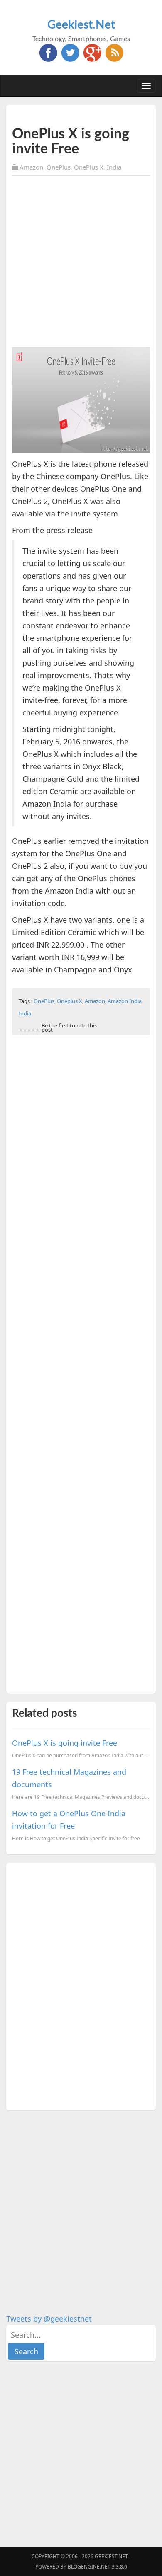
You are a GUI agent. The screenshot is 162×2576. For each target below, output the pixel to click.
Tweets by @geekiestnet (49, 2319)
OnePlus (59, 167)
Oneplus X (70, 1001)
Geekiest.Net (81, 25)
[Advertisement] (81, 263)
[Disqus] (81, 1985)
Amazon (31, 167)
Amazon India (125, 1001)
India (114, 167)
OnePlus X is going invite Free (65, 1743)
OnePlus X (89, 167)
